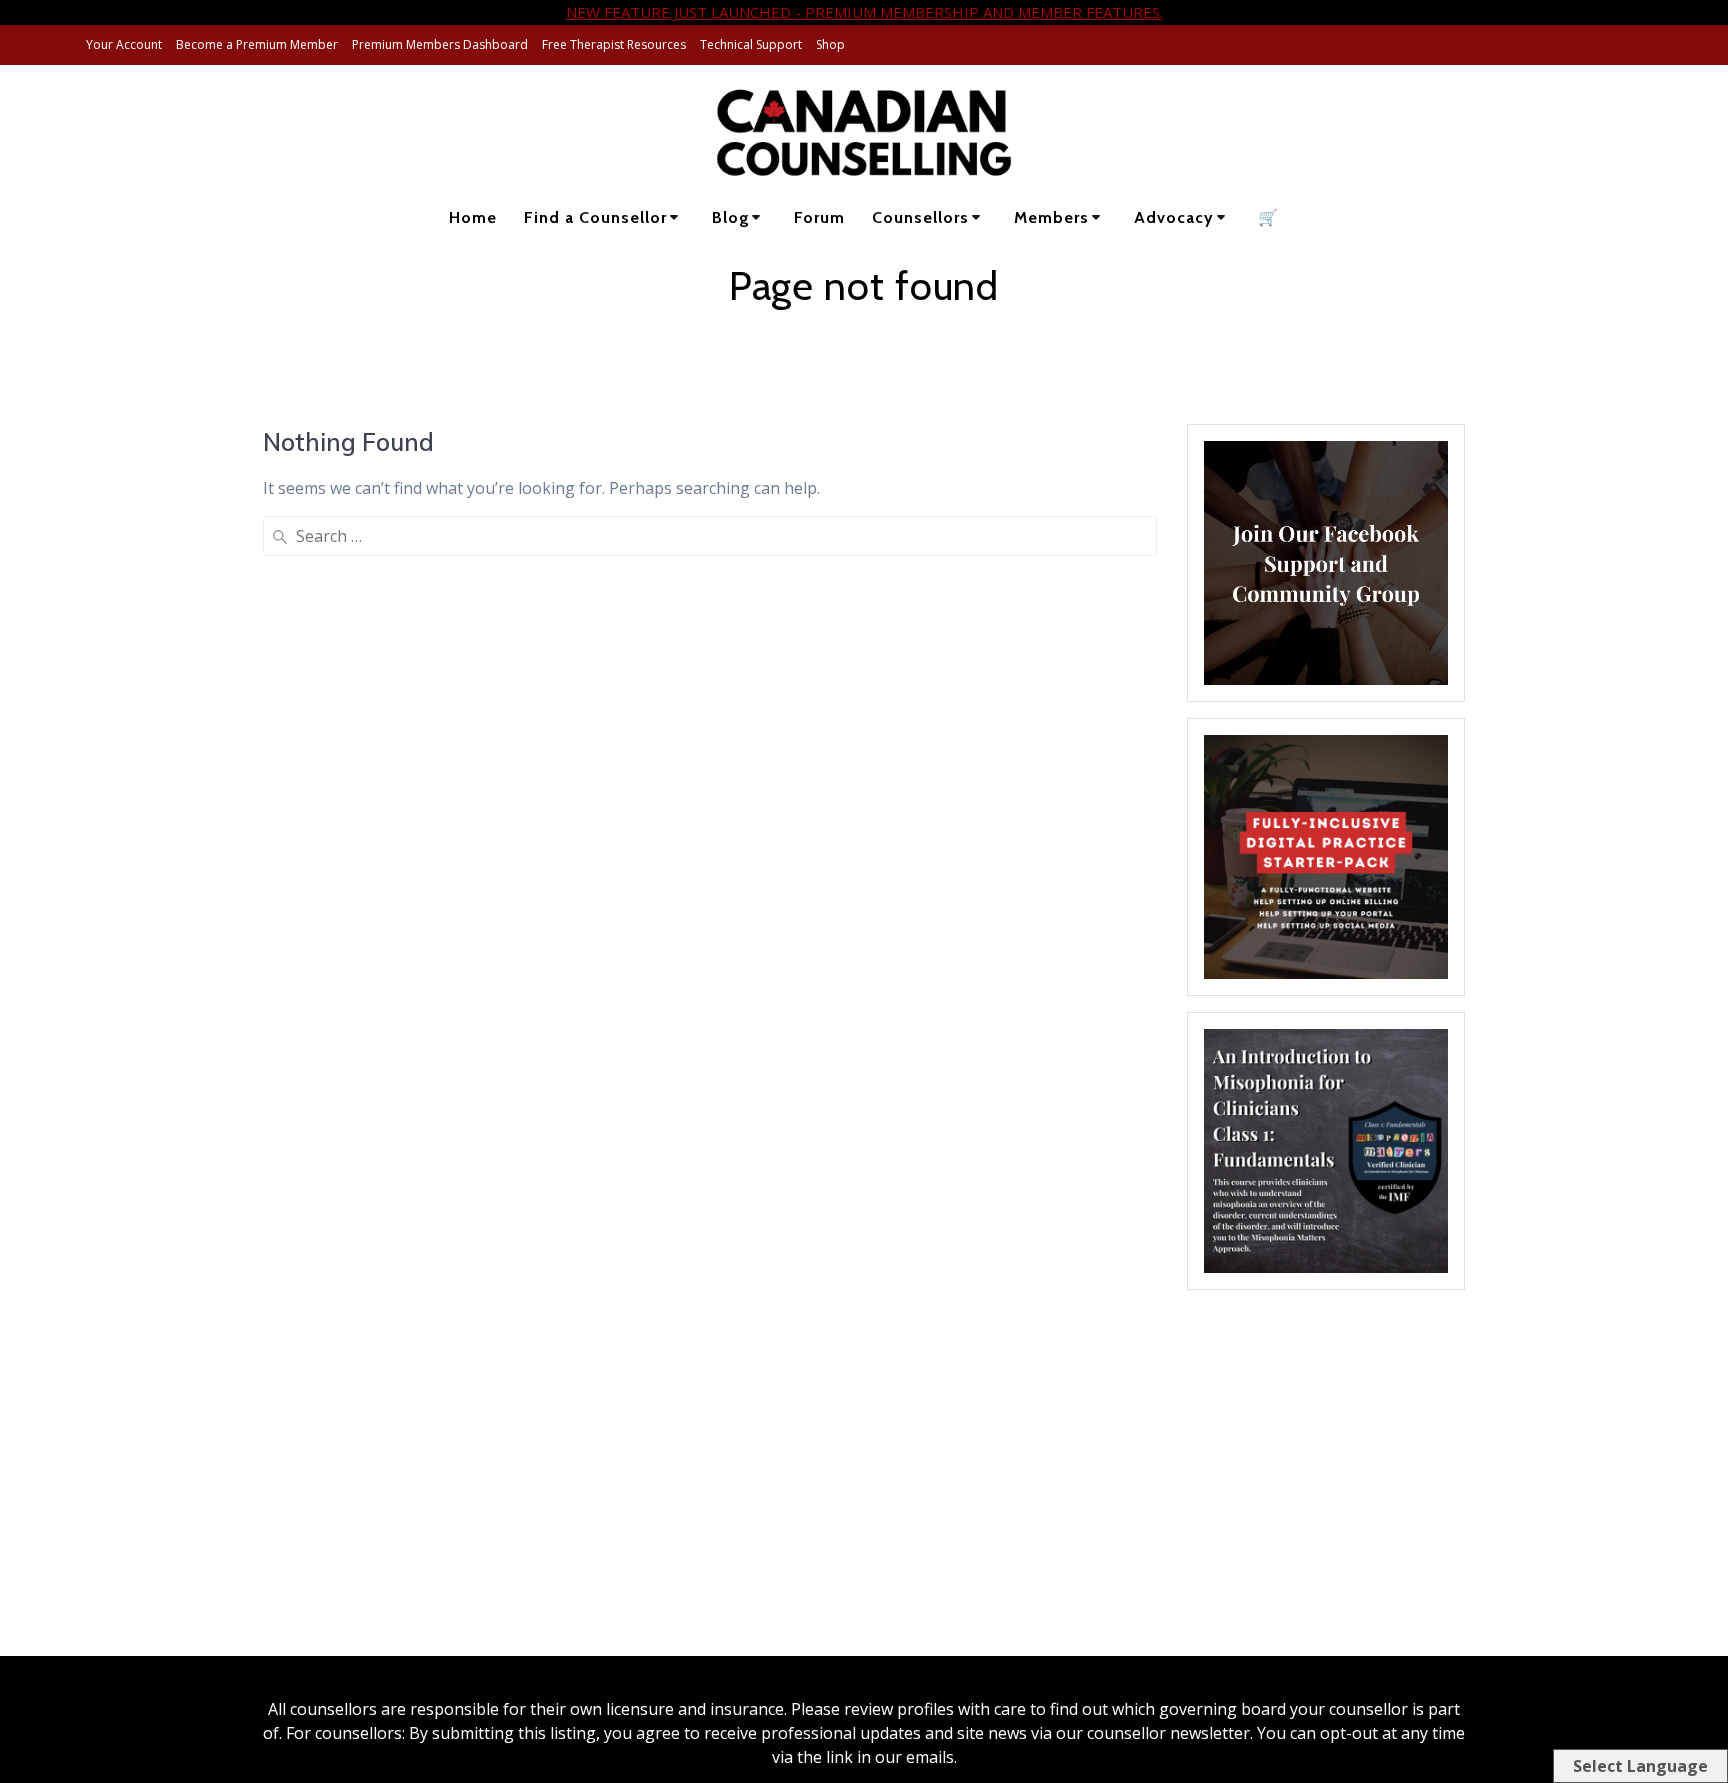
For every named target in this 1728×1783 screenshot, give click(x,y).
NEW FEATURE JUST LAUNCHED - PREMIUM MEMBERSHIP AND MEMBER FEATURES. (864, 12)
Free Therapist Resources (614, 44)
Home (473, 217)
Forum (819, 217)
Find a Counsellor (595, 217)
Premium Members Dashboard (440, 44)
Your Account (124, 44)
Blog (731, 217)
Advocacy (1174, 217)
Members (1051, 217)
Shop (830, 44)
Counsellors (920, 217)
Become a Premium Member (257, 44)
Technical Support (751, 44)
